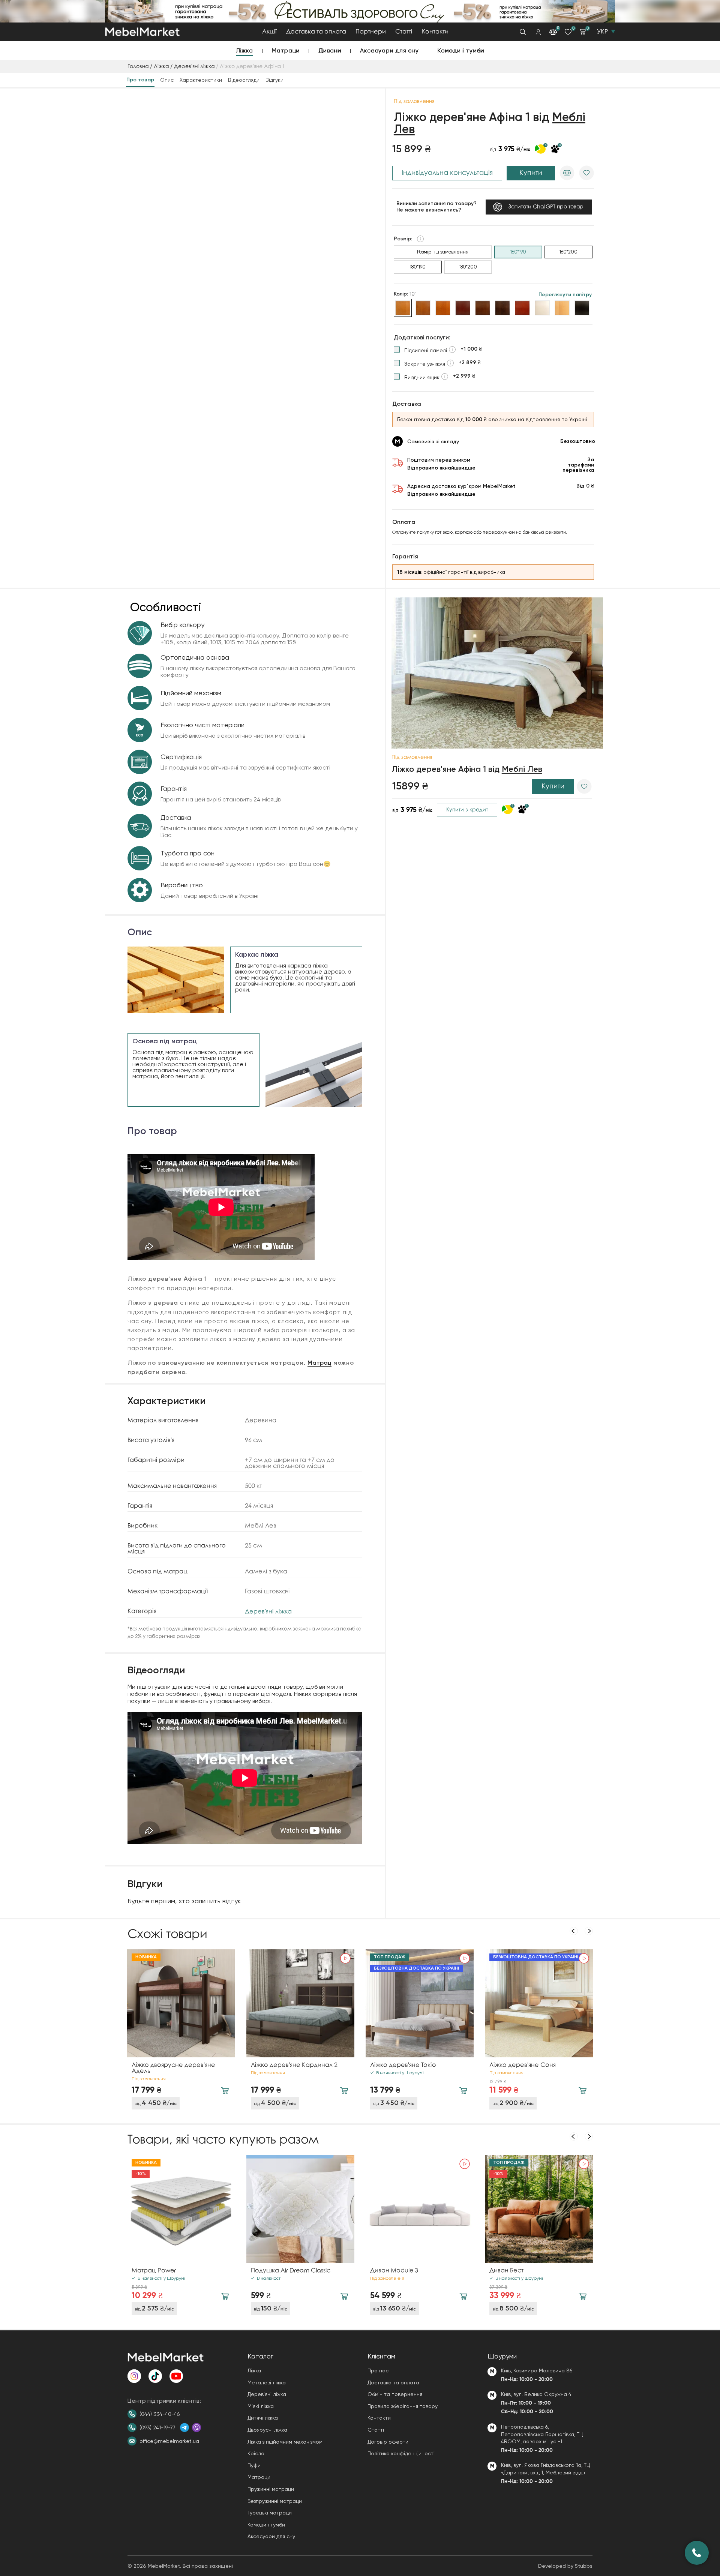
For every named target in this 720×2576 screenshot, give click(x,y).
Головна (138, 67)
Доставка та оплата (316, 32)
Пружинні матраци (271, 2489)
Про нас (378, 2370)
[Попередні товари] (574, 1931)
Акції (269, 32)
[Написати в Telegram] (184, 2427)
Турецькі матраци (270, 2513)
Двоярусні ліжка (267, 2430)
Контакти (435, 32)
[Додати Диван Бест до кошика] (583, 2296)
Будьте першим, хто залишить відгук (184, 1901)
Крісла (256, 2453)
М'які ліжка (261, 2406)
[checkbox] (438, 350)
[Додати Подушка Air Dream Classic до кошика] (344, 2296)
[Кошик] (582, 32)
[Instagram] (134, 2376)
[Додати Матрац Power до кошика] (225, 2296)
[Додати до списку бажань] (586, 173)
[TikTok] (155, 2376)
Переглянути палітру (565, 295)
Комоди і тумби (461, 50)
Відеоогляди (244, 80)
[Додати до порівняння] (567, 173)
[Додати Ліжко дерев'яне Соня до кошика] (583, 2091)
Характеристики (201, 80)
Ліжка (244, 50)
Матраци (286, 50)
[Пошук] (523, 32)
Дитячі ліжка (263, 2418)
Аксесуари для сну (389, 50)
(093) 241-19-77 (157, 2427)
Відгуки (274, 80)
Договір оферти (388, 2442)
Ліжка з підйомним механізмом (285, 2442)
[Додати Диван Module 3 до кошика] (463, 2296)
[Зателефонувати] (697, 2553)
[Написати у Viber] (196, 2427)
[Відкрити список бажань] (568, 32)
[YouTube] (176, 2376)
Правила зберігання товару (403, 2406)
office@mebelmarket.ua (169, 2441)
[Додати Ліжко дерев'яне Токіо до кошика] (463, 2091)
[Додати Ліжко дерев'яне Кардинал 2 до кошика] (344, 2091)
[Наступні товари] (589, 1931)
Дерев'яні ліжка (194, 67)
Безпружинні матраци (275, 2501)
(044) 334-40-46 (160, 2414)
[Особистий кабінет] (538, 32)
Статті (404, 32)
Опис (167, 80)
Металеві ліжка (267, 2382)
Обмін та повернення (395, 2394)
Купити (531, 173)
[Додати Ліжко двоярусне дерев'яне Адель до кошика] (225, 2091)
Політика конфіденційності (401, 2453)
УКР (602, 32)
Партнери (371, 32)
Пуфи (254, 2465)
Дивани (330, 50)
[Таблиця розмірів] (420, 239)
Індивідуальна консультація (447, 173)
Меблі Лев (522, 770)
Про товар (140, 80)
